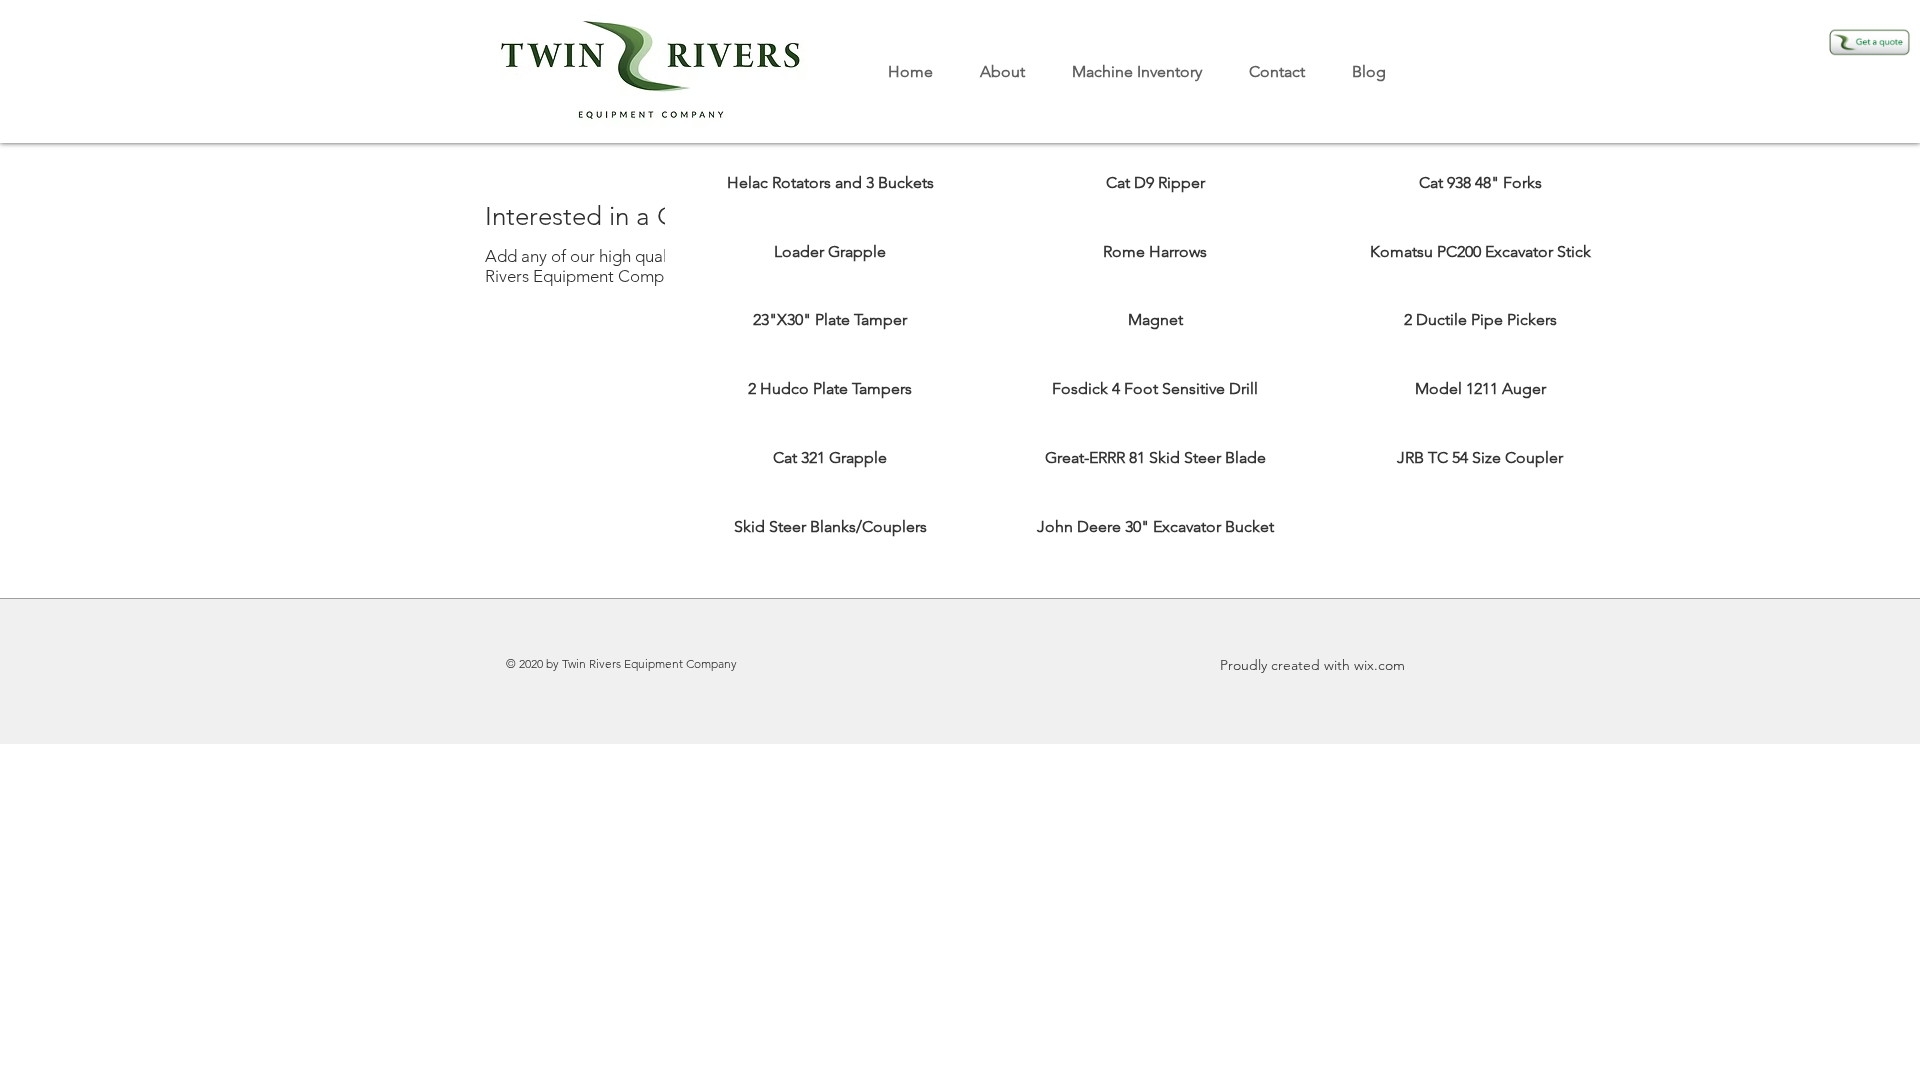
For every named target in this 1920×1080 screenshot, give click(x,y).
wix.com (1379, 665)
